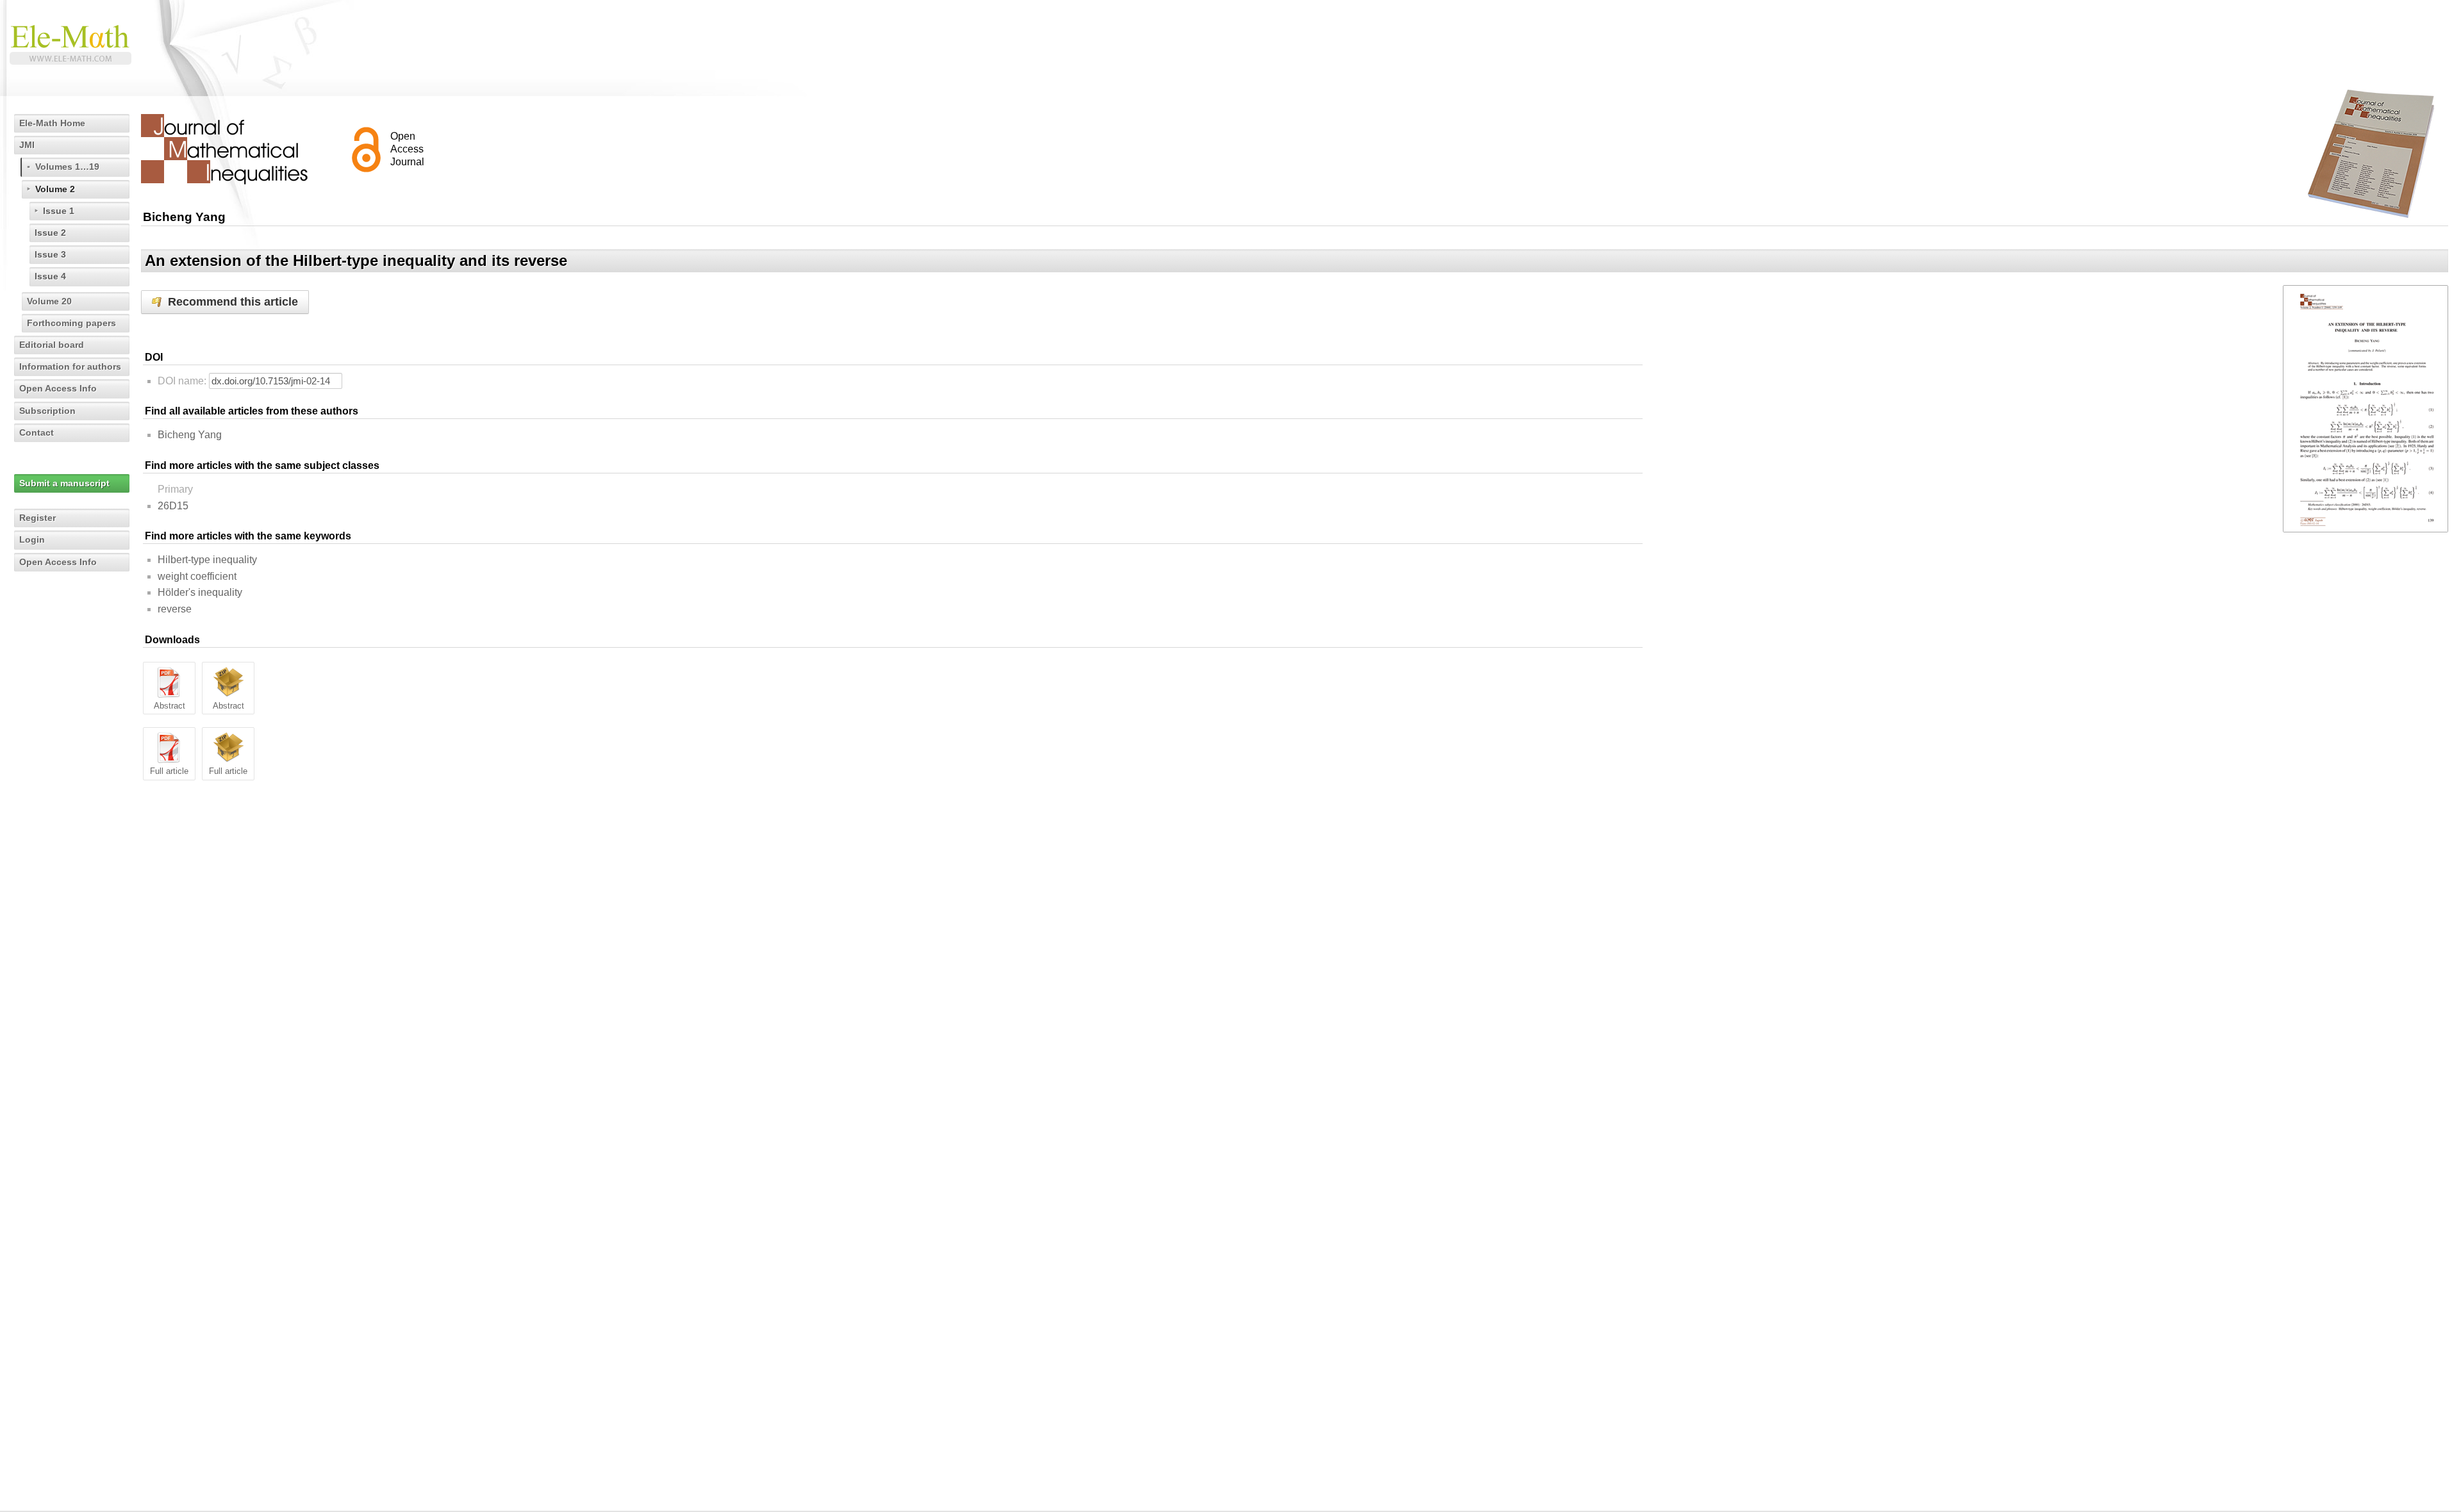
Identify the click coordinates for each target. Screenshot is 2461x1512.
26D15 (173, 506)
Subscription (47, 411)
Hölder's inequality (200, 592)
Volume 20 (49, 301)
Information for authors (70, 366)
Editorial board (52, 345)
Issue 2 (50, 233)
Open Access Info (58, 388)
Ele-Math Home (52, 123)
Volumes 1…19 (67, 167)
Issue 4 (50, 276)
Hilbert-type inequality (207, 560)
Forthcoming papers (71, 323)
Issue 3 (50, 254)
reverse (175, 609)
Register (37, 518)
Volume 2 (55, 189)
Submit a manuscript (64, 483)
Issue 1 (59, 211)
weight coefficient (197, 576)
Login (32, 539)
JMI (27, 145)
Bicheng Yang (190, 435)
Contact (37, 432)
